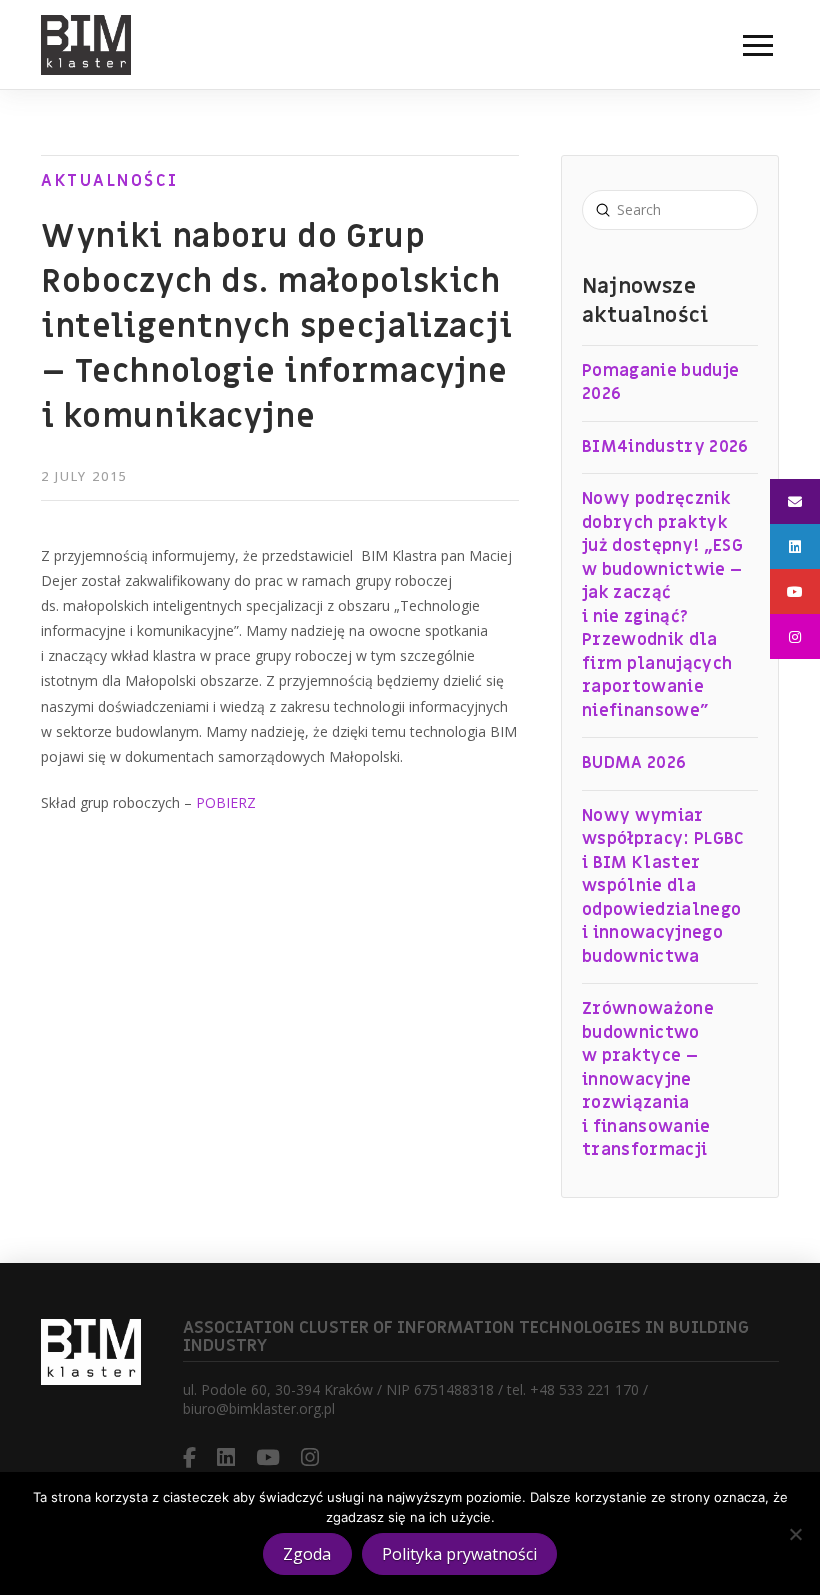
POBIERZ (226, 802)
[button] (758, 45)
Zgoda (307, 1554)
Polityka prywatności (459, 1554)
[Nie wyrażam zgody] (795, 1534)
